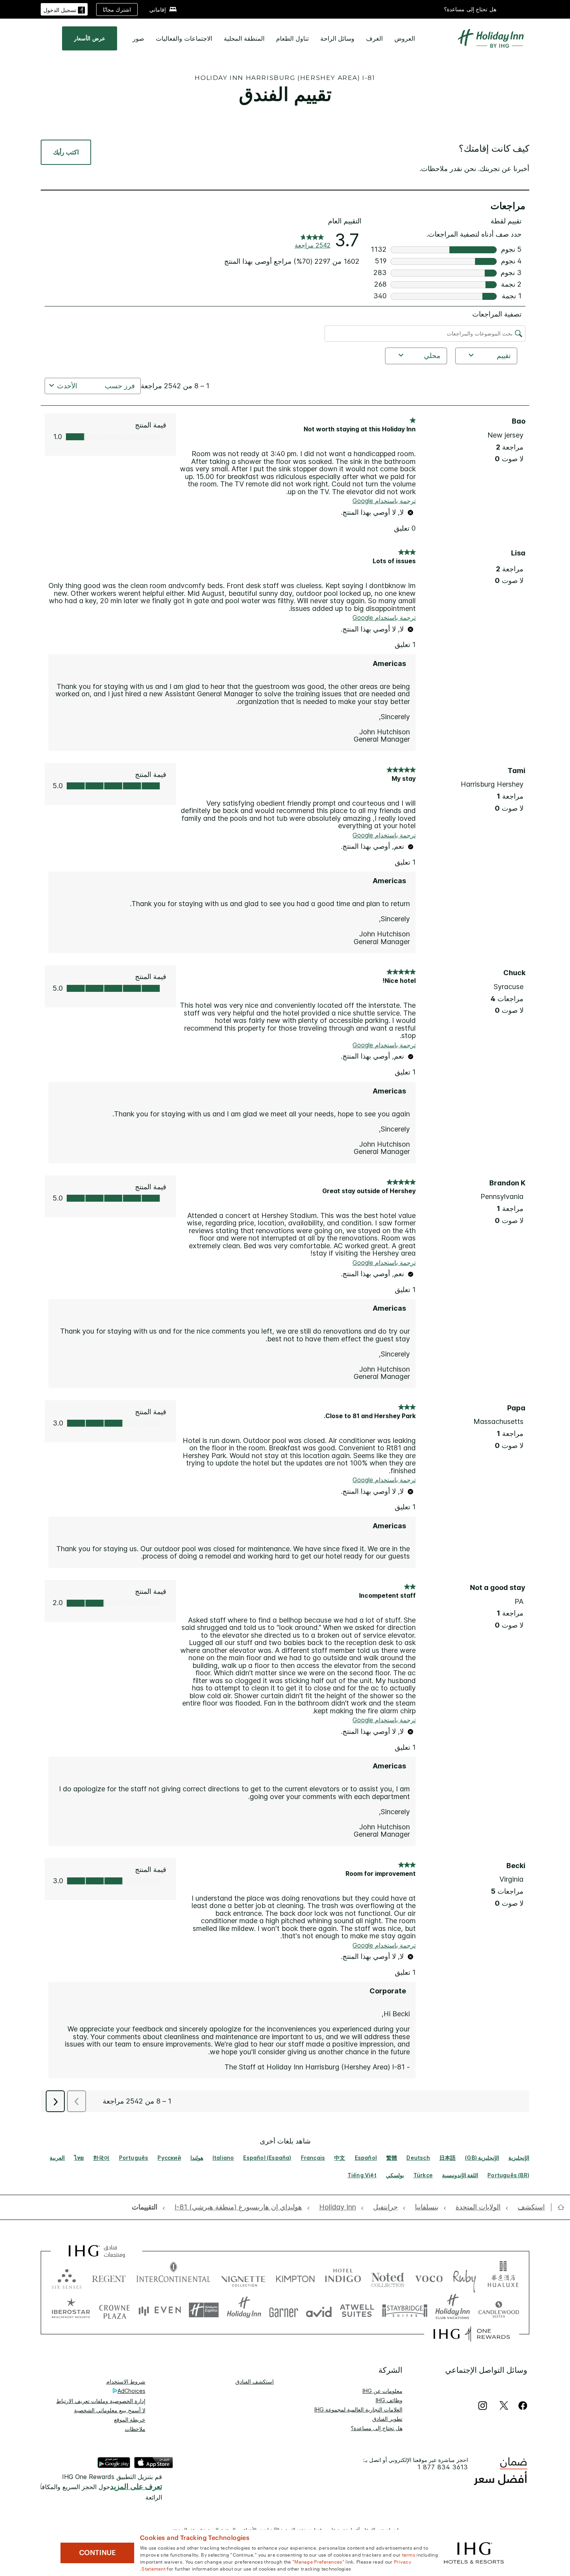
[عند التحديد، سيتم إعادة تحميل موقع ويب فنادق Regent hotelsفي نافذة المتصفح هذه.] (109, 2277)
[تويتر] (504, 2406)
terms (409, 2554)
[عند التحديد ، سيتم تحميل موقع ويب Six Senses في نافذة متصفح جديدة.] (67, 2277)
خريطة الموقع (130, 2419)
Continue (98, 2553)
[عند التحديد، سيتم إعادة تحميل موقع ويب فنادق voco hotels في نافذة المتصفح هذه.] (429, 2277)
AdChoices (131, 2391)
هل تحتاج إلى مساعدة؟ (470, 9)
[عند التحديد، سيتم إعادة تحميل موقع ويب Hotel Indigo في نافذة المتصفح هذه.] (343, 2277)
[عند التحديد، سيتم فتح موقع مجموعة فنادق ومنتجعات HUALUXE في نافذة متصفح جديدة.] (503, 2277)
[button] (64, 9)
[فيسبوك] (521, 2406)
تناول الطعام (292, 38)
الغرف (374, 38)
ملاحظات (135, 2429)
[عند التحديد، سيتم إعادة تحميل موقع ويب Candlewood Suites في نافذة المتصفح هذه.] (498, 2310)
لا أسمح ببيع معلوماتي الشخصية (110, 2410)
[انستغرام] (483, 2406)
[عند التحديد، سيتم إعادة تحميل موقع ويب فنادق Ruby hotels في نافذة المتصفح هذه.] (464, 2277)
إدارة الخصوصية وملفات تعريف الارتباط (101, 2401)
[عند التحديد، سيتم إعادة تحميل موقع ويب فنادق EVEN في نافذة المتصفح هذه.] (160, 2310)
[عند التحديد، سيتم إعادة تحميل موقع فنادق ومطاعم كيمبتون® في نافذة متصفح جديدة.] (295, 2277)
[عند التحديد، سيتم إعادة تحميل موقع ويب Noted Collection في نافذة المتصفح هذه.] (388, 2277)
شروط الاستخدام (126, 2381)
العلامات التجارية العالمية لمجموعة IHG (358, 2409)
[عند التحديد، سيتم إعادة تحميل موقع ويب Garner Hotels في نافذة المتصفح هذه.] (284, 2310)
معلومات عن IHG (383, 2391)
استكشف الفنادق (255, 2381)
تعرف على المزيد (136, 2487)
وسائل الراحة (337, 38)
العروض (405, 38)
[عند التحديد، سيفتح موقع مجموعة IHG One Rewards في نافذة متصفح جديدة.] (472, 2334)
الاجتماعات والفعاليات (184, 38)
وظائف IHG (389, 2400)
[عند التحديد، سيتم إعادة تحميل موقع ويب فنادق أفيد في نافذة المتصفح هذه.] (319, 2310)
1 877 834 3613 (443, 2467)
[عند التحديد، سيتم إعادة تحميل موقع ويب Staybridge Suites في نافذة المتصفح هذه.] (405, 2310)
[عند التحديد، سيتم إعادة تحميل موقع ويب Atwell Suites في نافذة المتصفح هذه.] (357, 2310)
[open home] (558, 2207)
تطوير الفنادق (387, 2419)
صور (138, 38)
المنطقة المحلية (244, 38)
